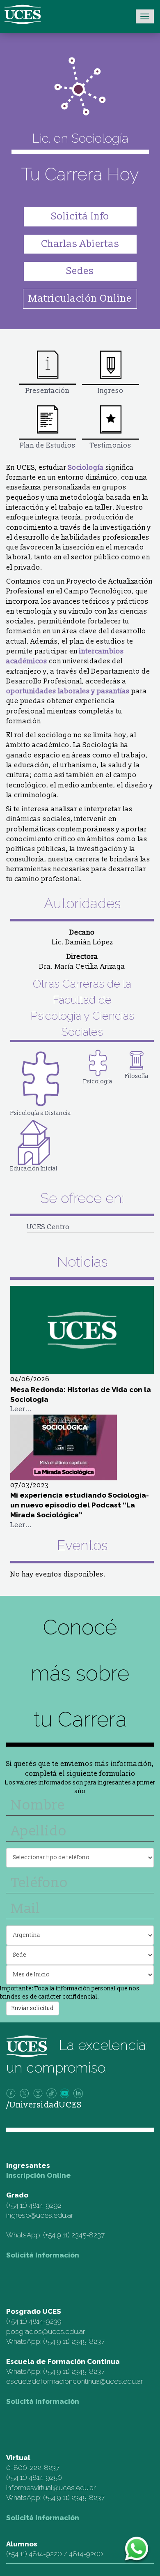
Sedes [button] (80, 271)
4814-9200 (86, 2554)
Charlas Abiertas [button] (80, 244)
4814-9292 (45, 2205)
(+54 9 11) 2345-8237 (74, 2235)
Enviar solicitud (33, 2008)
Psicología (98, 1081)
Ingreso (111, 391)
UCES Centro (48, 1227)
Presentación (47, 391)
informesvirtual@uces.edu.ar (51, 2488)
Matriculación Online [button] (80, 299)
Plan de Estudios (48, 445)
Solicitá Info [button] (80, 216)
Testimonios (111, 445)
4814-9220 (45, 2554)
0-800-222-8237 (33, 2468)
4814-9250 (45, 2477)
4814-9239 (45, 2321)
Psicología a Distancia (41, 1113)
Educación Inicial (34, 1169)
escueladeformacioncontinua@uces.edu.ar (74, 2381)
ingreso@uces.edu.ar (40, 2215)
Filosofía (137, 1076)
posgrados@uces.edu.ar (46, 2331)
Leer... (21, 1409)
